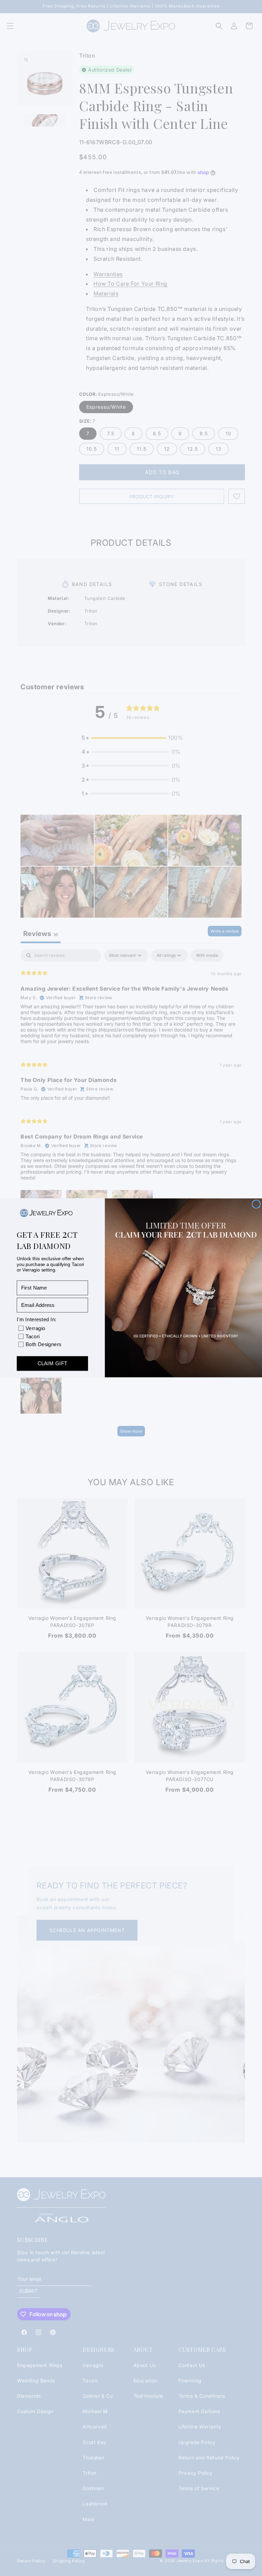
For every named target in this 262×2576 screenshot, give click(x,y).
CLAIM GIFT (52, 1364)
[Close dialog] (256, 1204)
